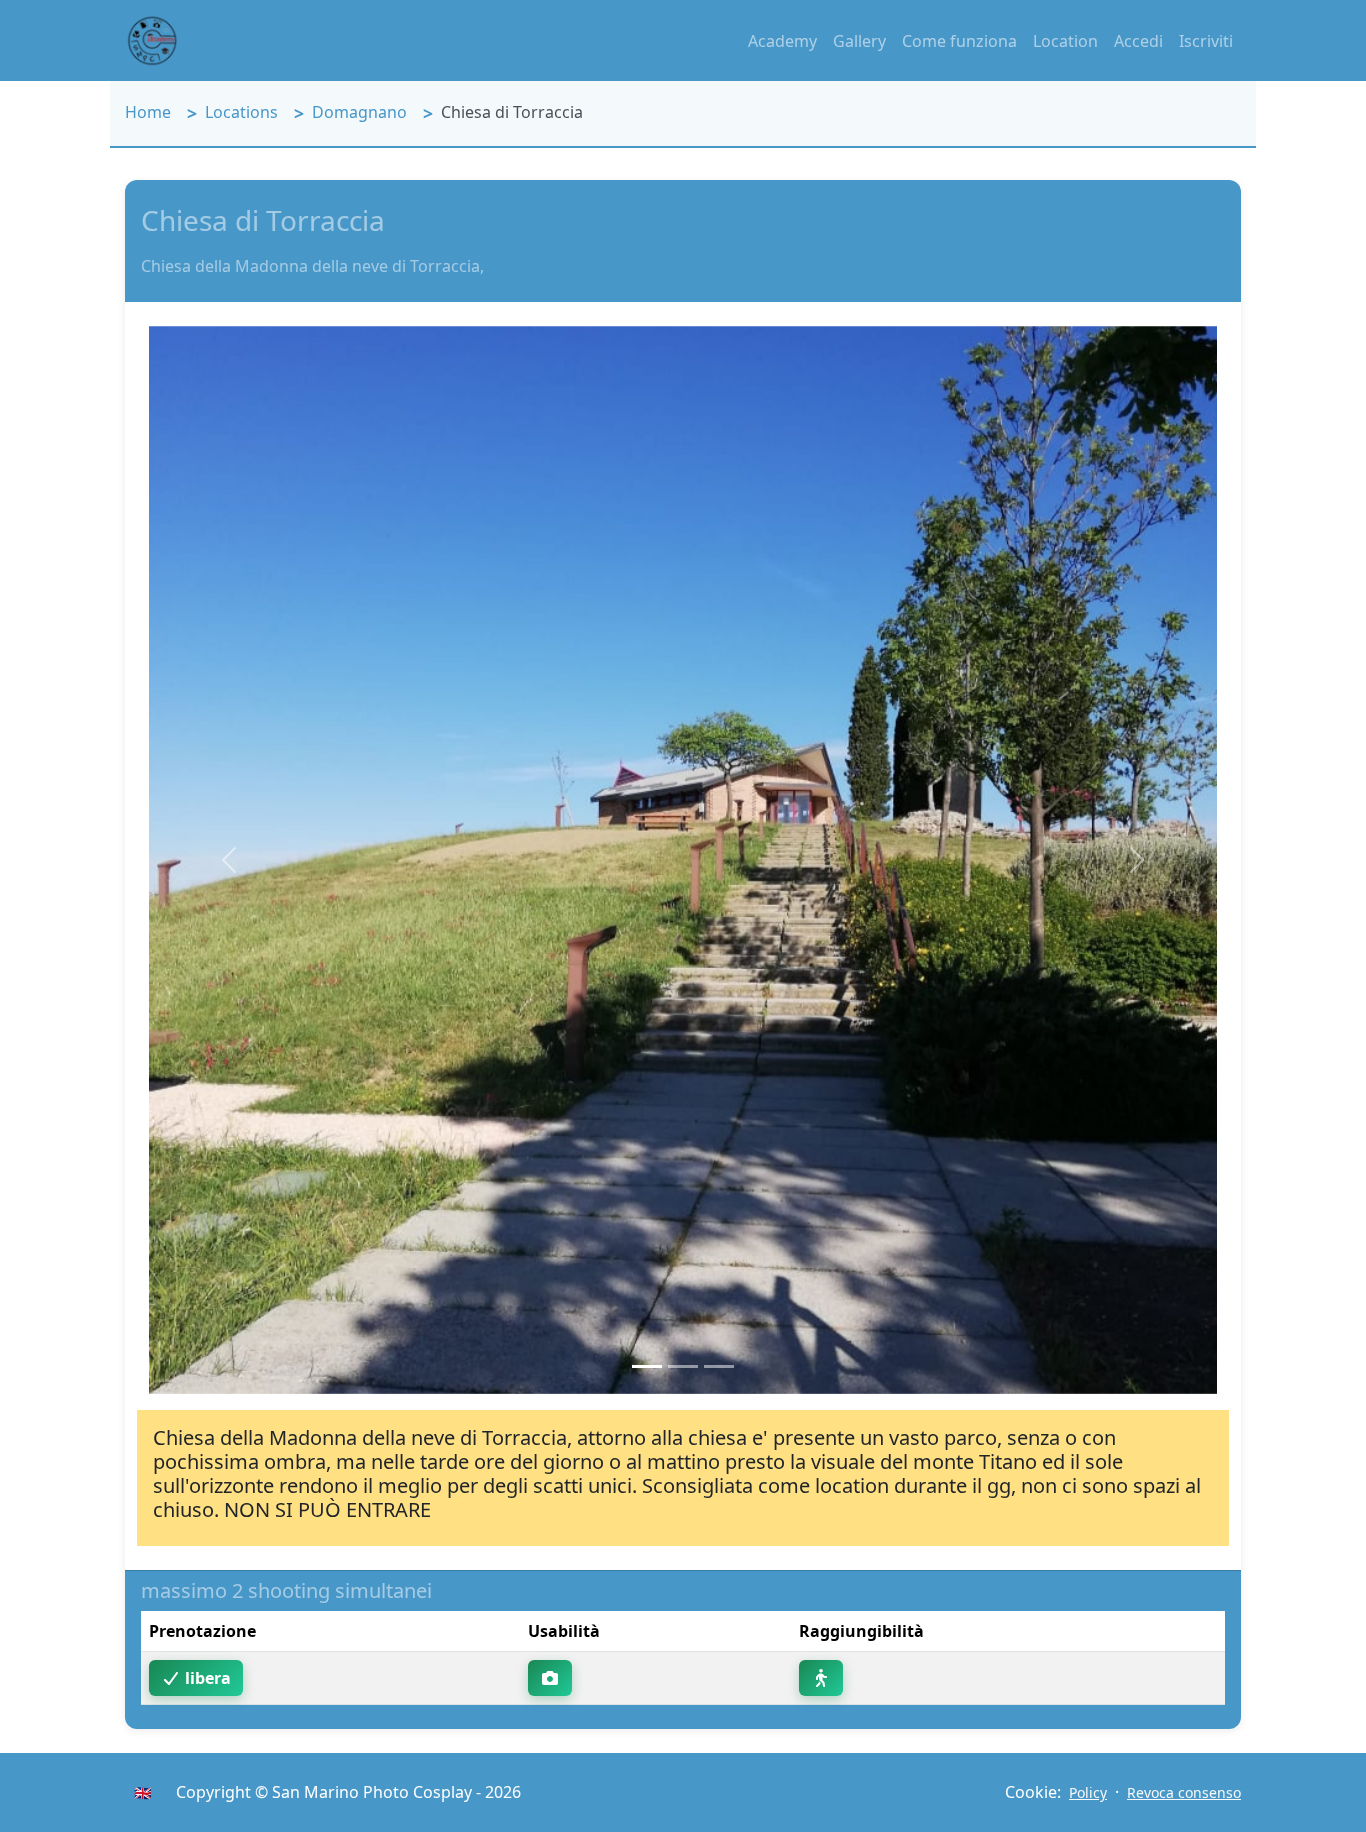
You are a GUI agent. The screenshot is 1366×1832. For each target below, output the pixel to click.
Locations (241, 112)
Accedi (1138, 41)
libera (206, 1678)
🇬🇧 (142, 1792)
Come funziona (959, 41)
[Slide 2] (683, 1366)
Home (148, 112)
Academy (782, 41)
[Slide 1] (647, 1366)
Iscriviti (1206, 41)
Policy (1088, 1792)
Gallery (859, 41)
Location (1065, 41)
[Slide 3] (719, 1366)
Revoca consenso (1184, 1792)
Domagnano (359, 112)
